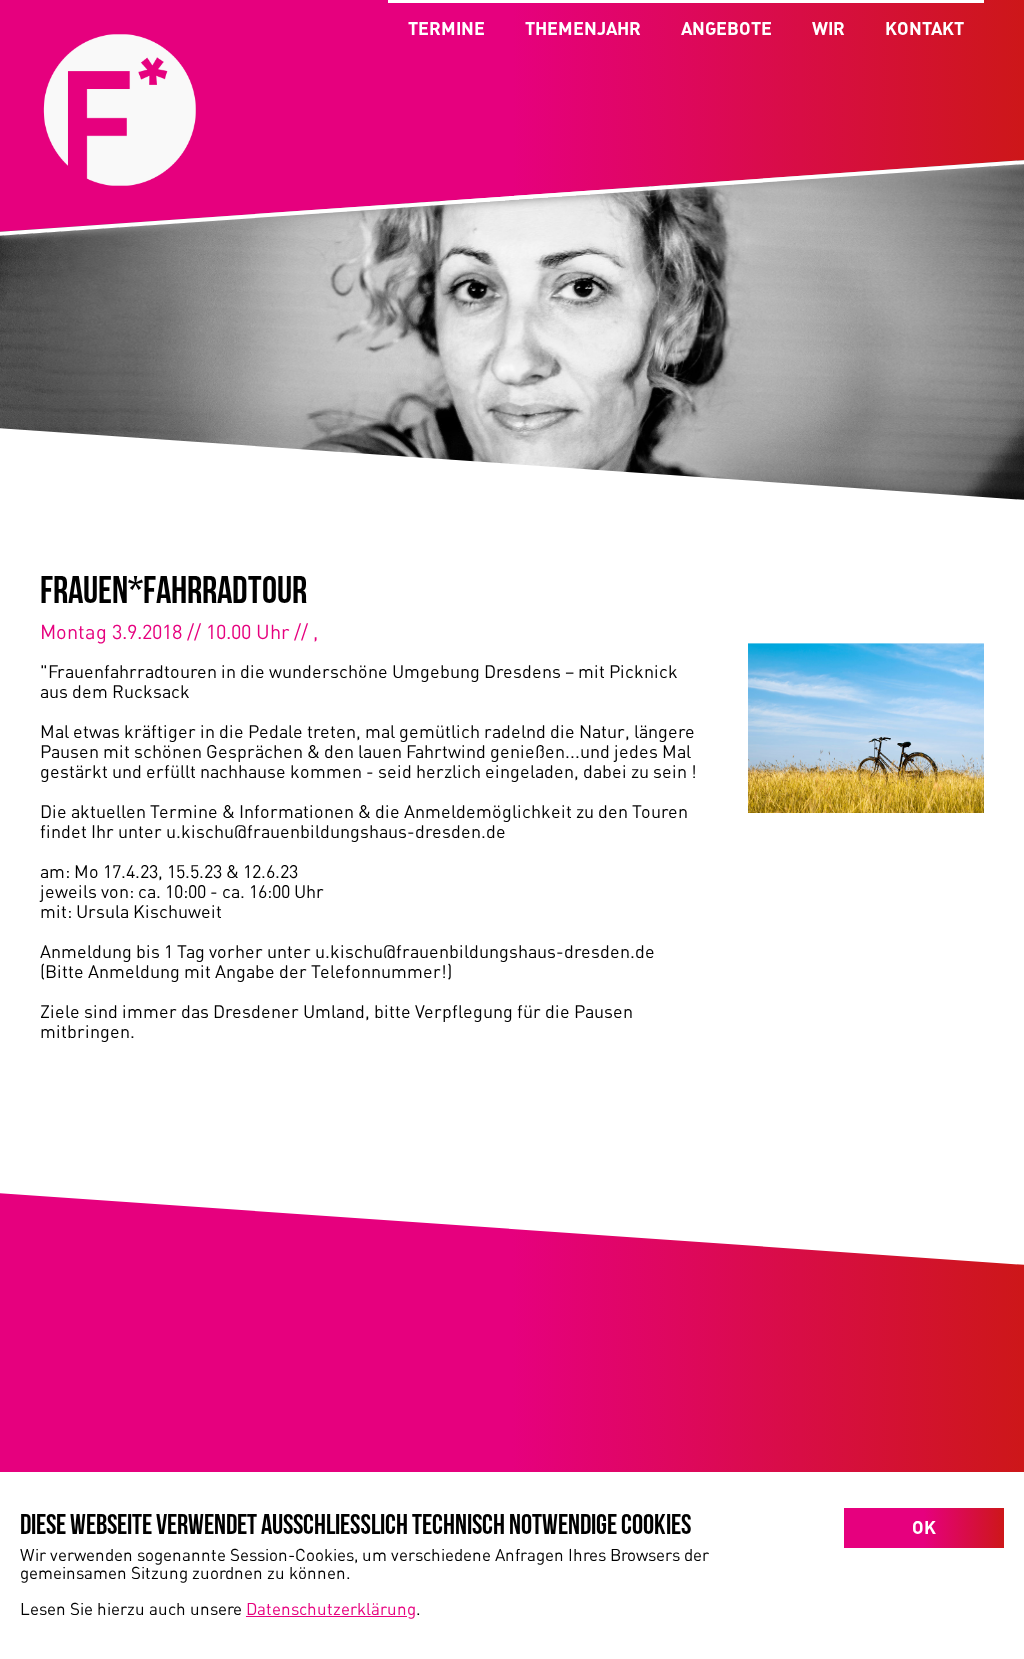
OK (924, 1527)
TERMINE (446, 28)
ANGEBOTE (726, 28)
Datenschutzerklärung (331, 1608)
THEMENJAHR (583, 28)
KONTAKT (924, 28)
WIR (828, 28)
